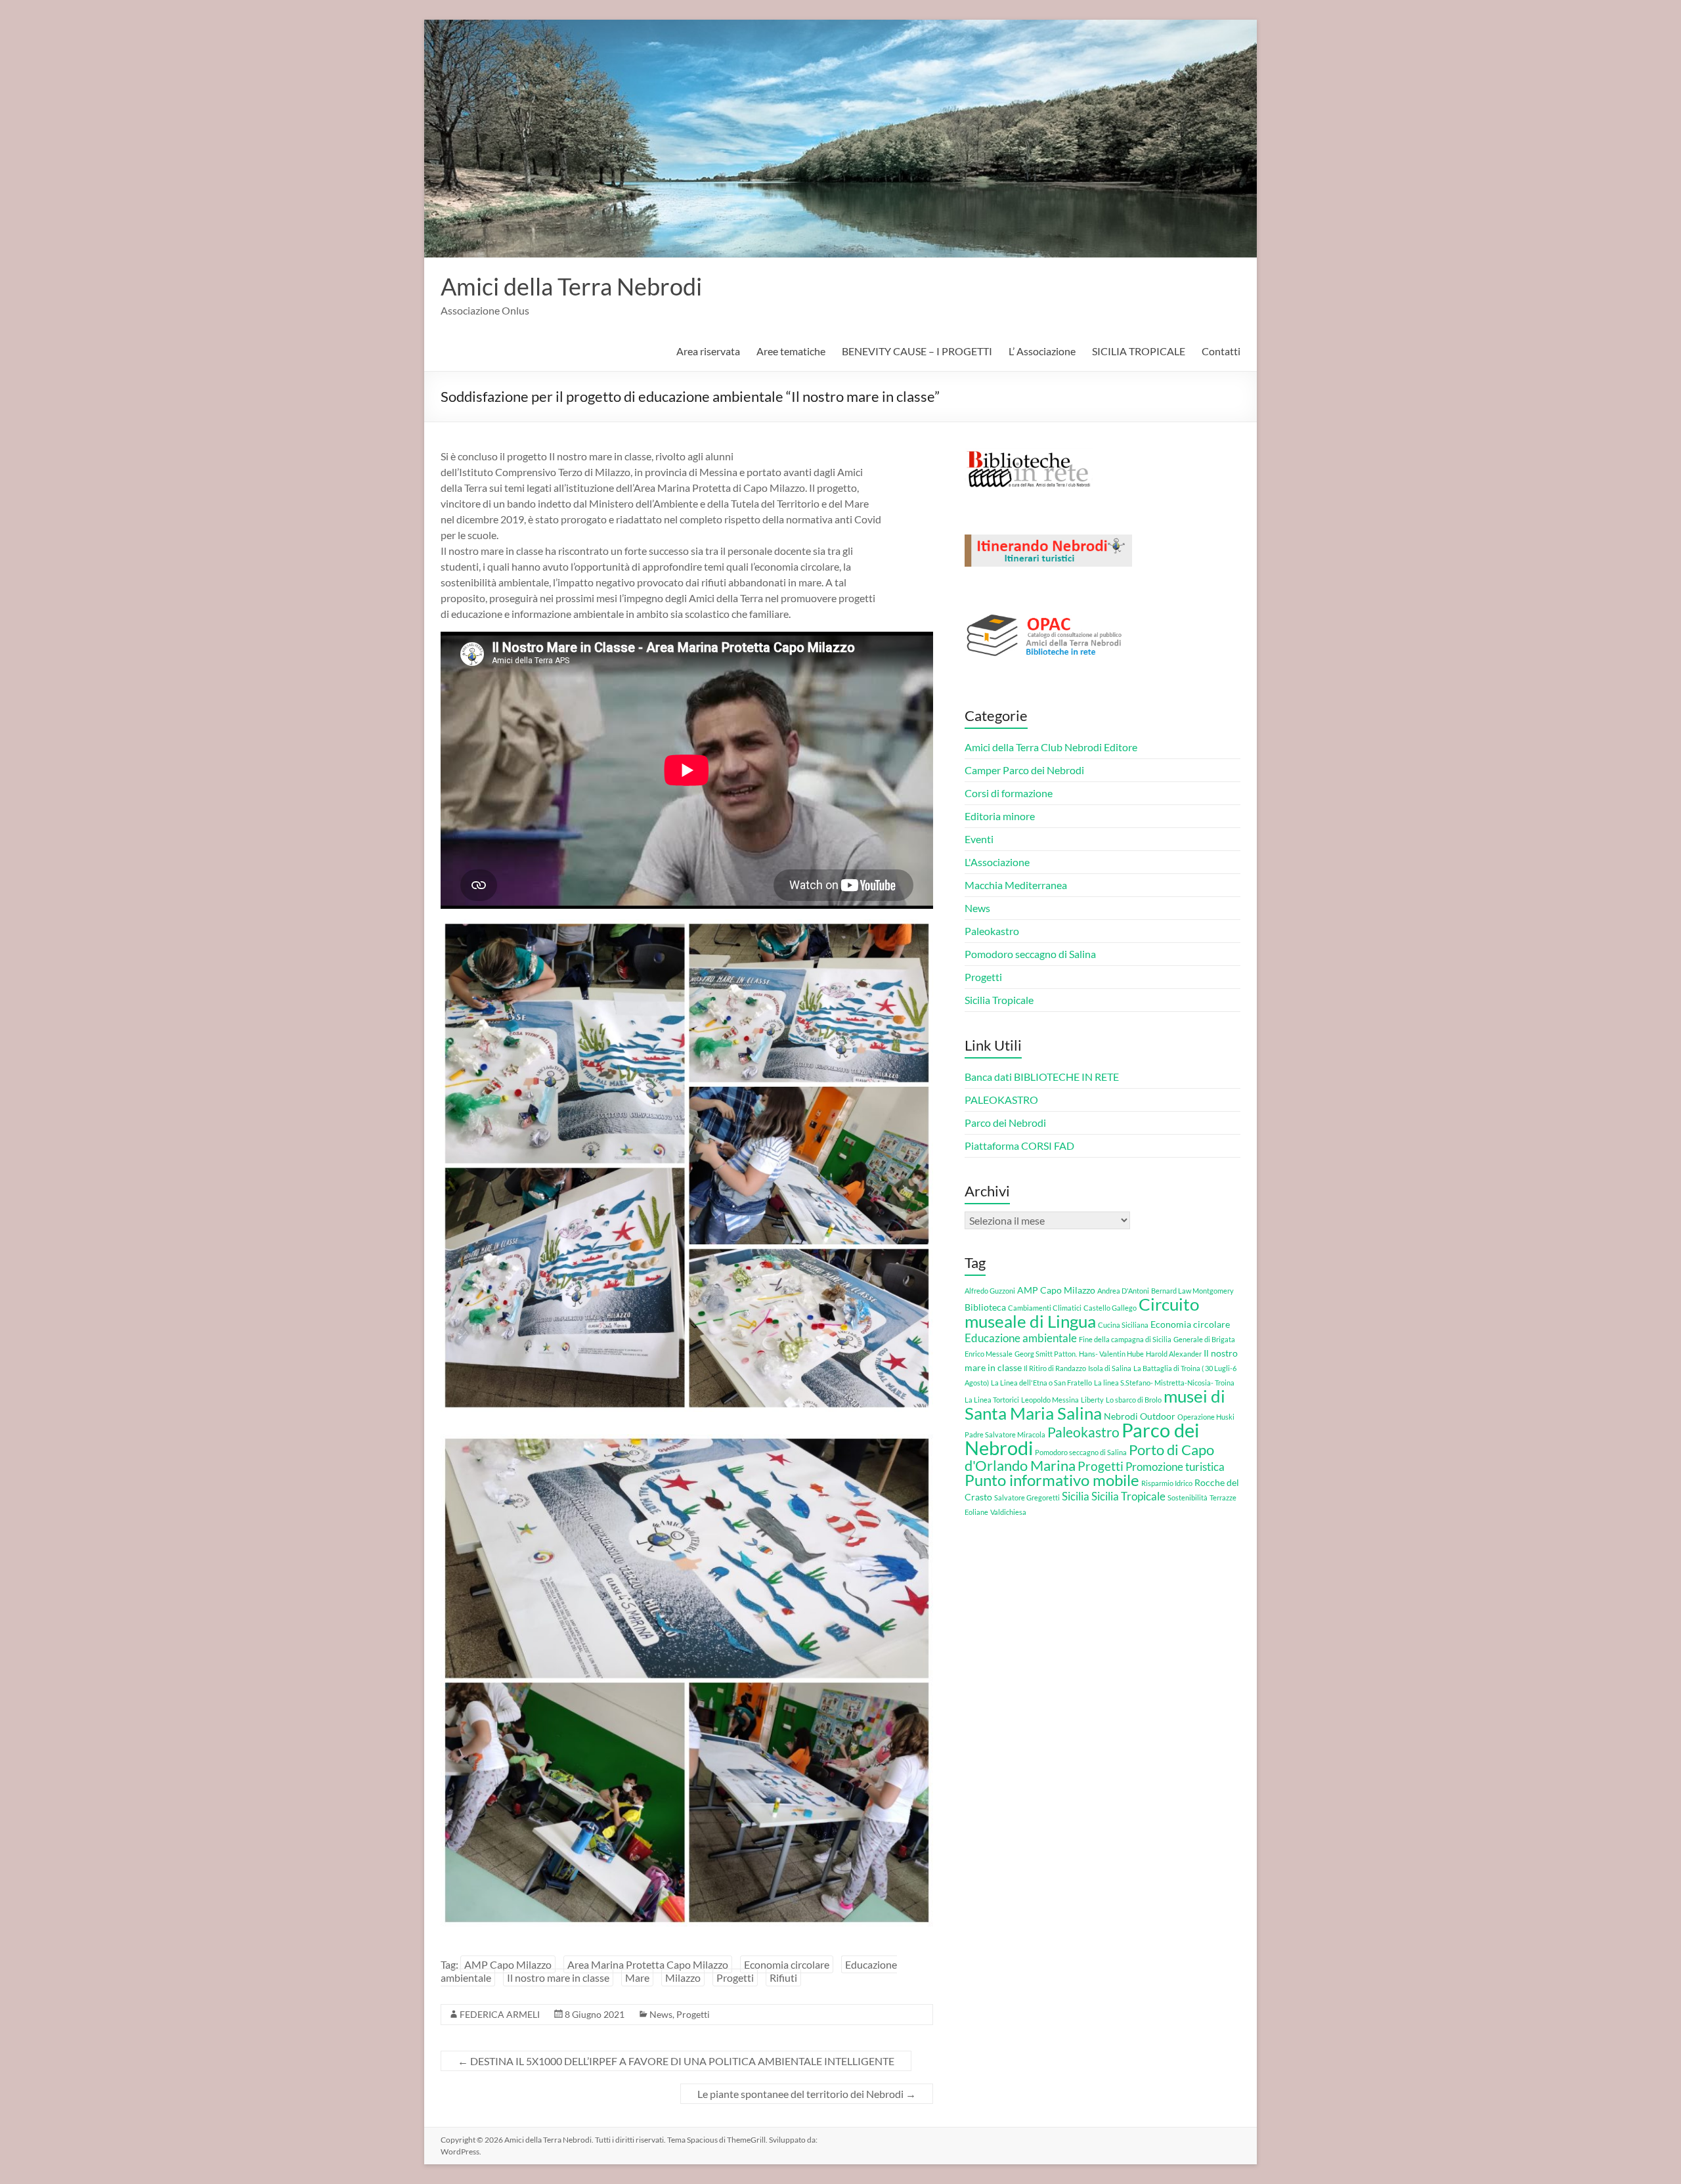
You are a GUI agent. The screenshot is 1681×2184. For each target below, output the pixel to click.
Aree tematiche (791, 351)
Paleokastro (992, 931)
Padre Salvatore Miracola (1005, 1434)
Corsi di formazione (1009, 793)
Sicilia (1076, 1496)
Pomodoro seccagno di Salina (1030, 954)
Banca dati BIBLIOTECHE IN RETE (1042, 1077)
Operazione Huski (1206, 1417)
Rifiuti (783, 1977)
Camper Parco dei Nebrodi (1024, 770)
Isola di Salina (1110, 1368)
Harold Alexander (1174, 1354)
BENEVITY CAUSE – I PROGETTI (917, 351)
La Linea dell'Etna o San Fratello (1041, 1383)
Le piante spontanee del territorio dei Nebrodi (807, 2094)
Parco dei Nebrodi (1005, 1123)
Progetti (735, 1977)
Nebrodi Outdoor (1140, 1416)
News (661, 2014)
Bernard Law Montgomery (1192, 1291)
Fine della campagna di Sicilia (1125, 1339)
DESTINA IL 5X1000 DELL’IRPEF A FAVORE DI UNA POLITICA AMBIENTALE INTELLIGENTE (676, 2061)
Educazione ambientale (1021, 1338)
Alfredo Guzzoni (990, 1291)
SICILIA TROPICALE (1139, 351)
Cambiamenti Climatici (1045, 1308)
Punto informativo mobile (1052, 1480)
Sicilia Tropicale (999, 1000)
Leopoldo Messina (1050, 1400)
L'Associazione (997, 862)
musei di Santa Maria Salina (1095, 1405)
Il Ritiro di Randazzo (1055, 1368)
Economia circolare (787, 1964)
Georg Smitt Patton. (1046, 1354)
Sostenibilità (1188, 1497)
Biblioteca (985, 1307)
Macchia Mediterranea (1016, 885)
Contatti (1221, 351)
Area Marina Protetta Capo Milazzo (648, 1964)
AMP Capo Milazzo (508, 1964)
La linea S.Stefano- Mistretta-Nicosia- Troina (1164, 1383)
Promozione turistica (1175, 1467)
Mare (637, 1977)
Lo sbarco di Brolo (1134, 1400)
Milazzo (683, 1977)
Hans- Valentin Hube (1111, 1354)
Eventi (979, 839)
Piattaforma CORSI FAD (1019, 1146)
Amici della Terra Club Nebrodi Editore (1051, 747)
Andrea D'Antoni (1123, 1291)
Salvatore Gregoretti (1027, 1497)
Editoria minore (1000, 816)
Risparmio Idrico (1167, 1483)
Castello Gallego (1110, 1308)
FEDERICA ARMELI (500, 2014)
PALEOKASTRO (1001, 1100)
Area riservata (708, 351)
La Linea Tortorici (992, 1400)
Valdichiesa (1008, 1512)
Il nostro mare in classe (558, 1977)
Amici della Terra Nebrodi (571, 286)
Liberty (1092, 1400)
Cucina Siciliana (1123, 1325)
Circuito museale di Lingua (1082, 1313)
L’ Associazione (1042, 351)
